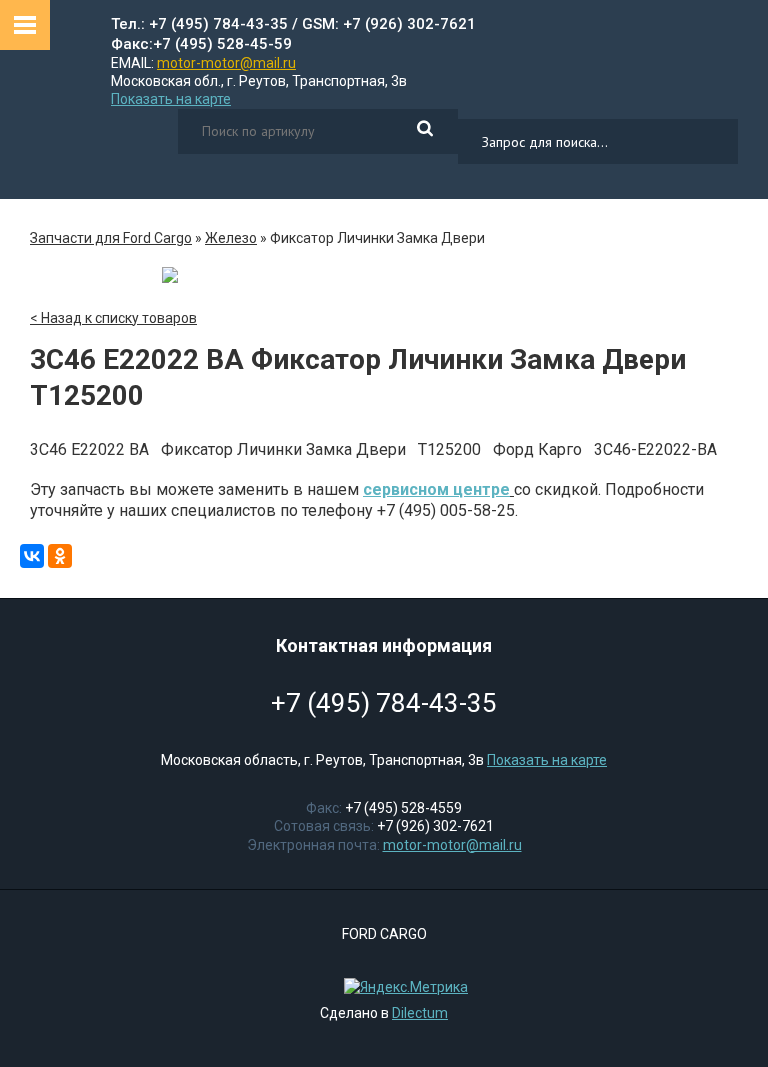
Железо (231, 238)
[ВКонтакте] (32, 556)
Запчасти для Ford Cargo (111, 238)
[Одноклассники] (60, 556)
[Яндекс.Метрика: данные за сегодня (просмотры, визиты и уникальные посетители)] (401, 987)
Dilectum (420, 1013)
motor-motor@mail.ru (226, 63)
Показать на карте (171, 99)
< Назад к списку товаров (113, 318)
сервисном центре (436, 489)
